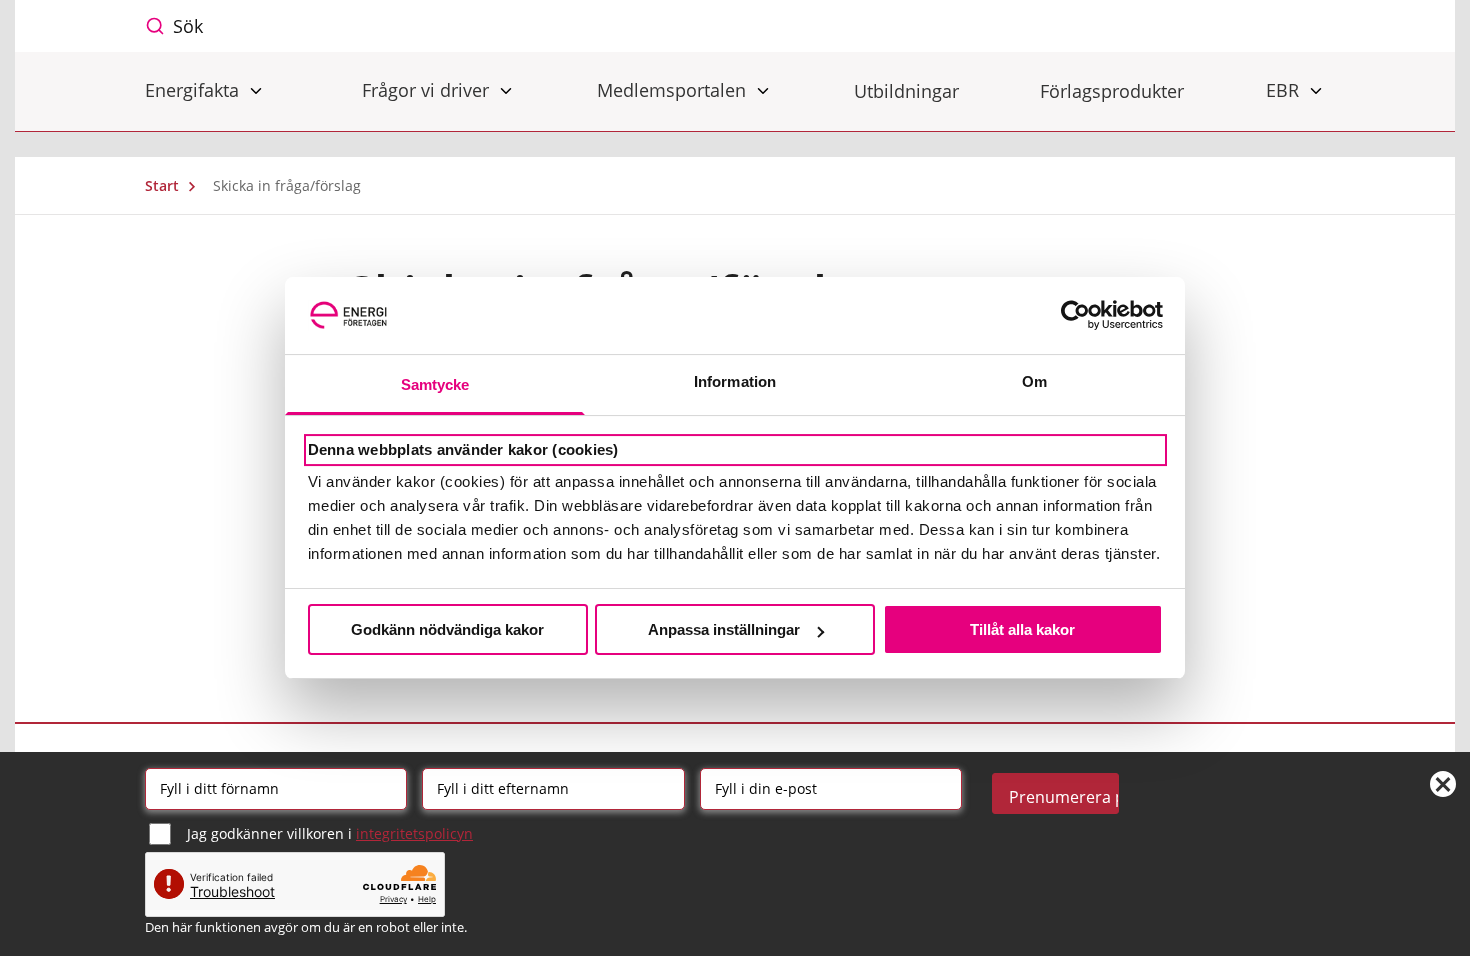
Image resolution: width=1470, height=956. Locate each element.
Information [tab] (735, 381)
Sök (188, 26)
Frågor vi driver (428, 90)
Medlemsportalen (674, 90)
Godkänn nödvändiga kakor (447, 629)
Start (164, 185)
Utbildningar (906, 91)
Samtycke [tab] (435, 384)
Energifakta (194, 90)
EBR (1285, 90)
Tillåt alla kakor (1022, 629)
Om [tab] (1034, 381)
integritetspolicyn (414, 833)
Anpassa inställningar (724, 629)
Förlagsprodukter (1112, 91)
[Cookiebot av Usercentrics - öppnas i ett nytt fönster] (1075, 315)
